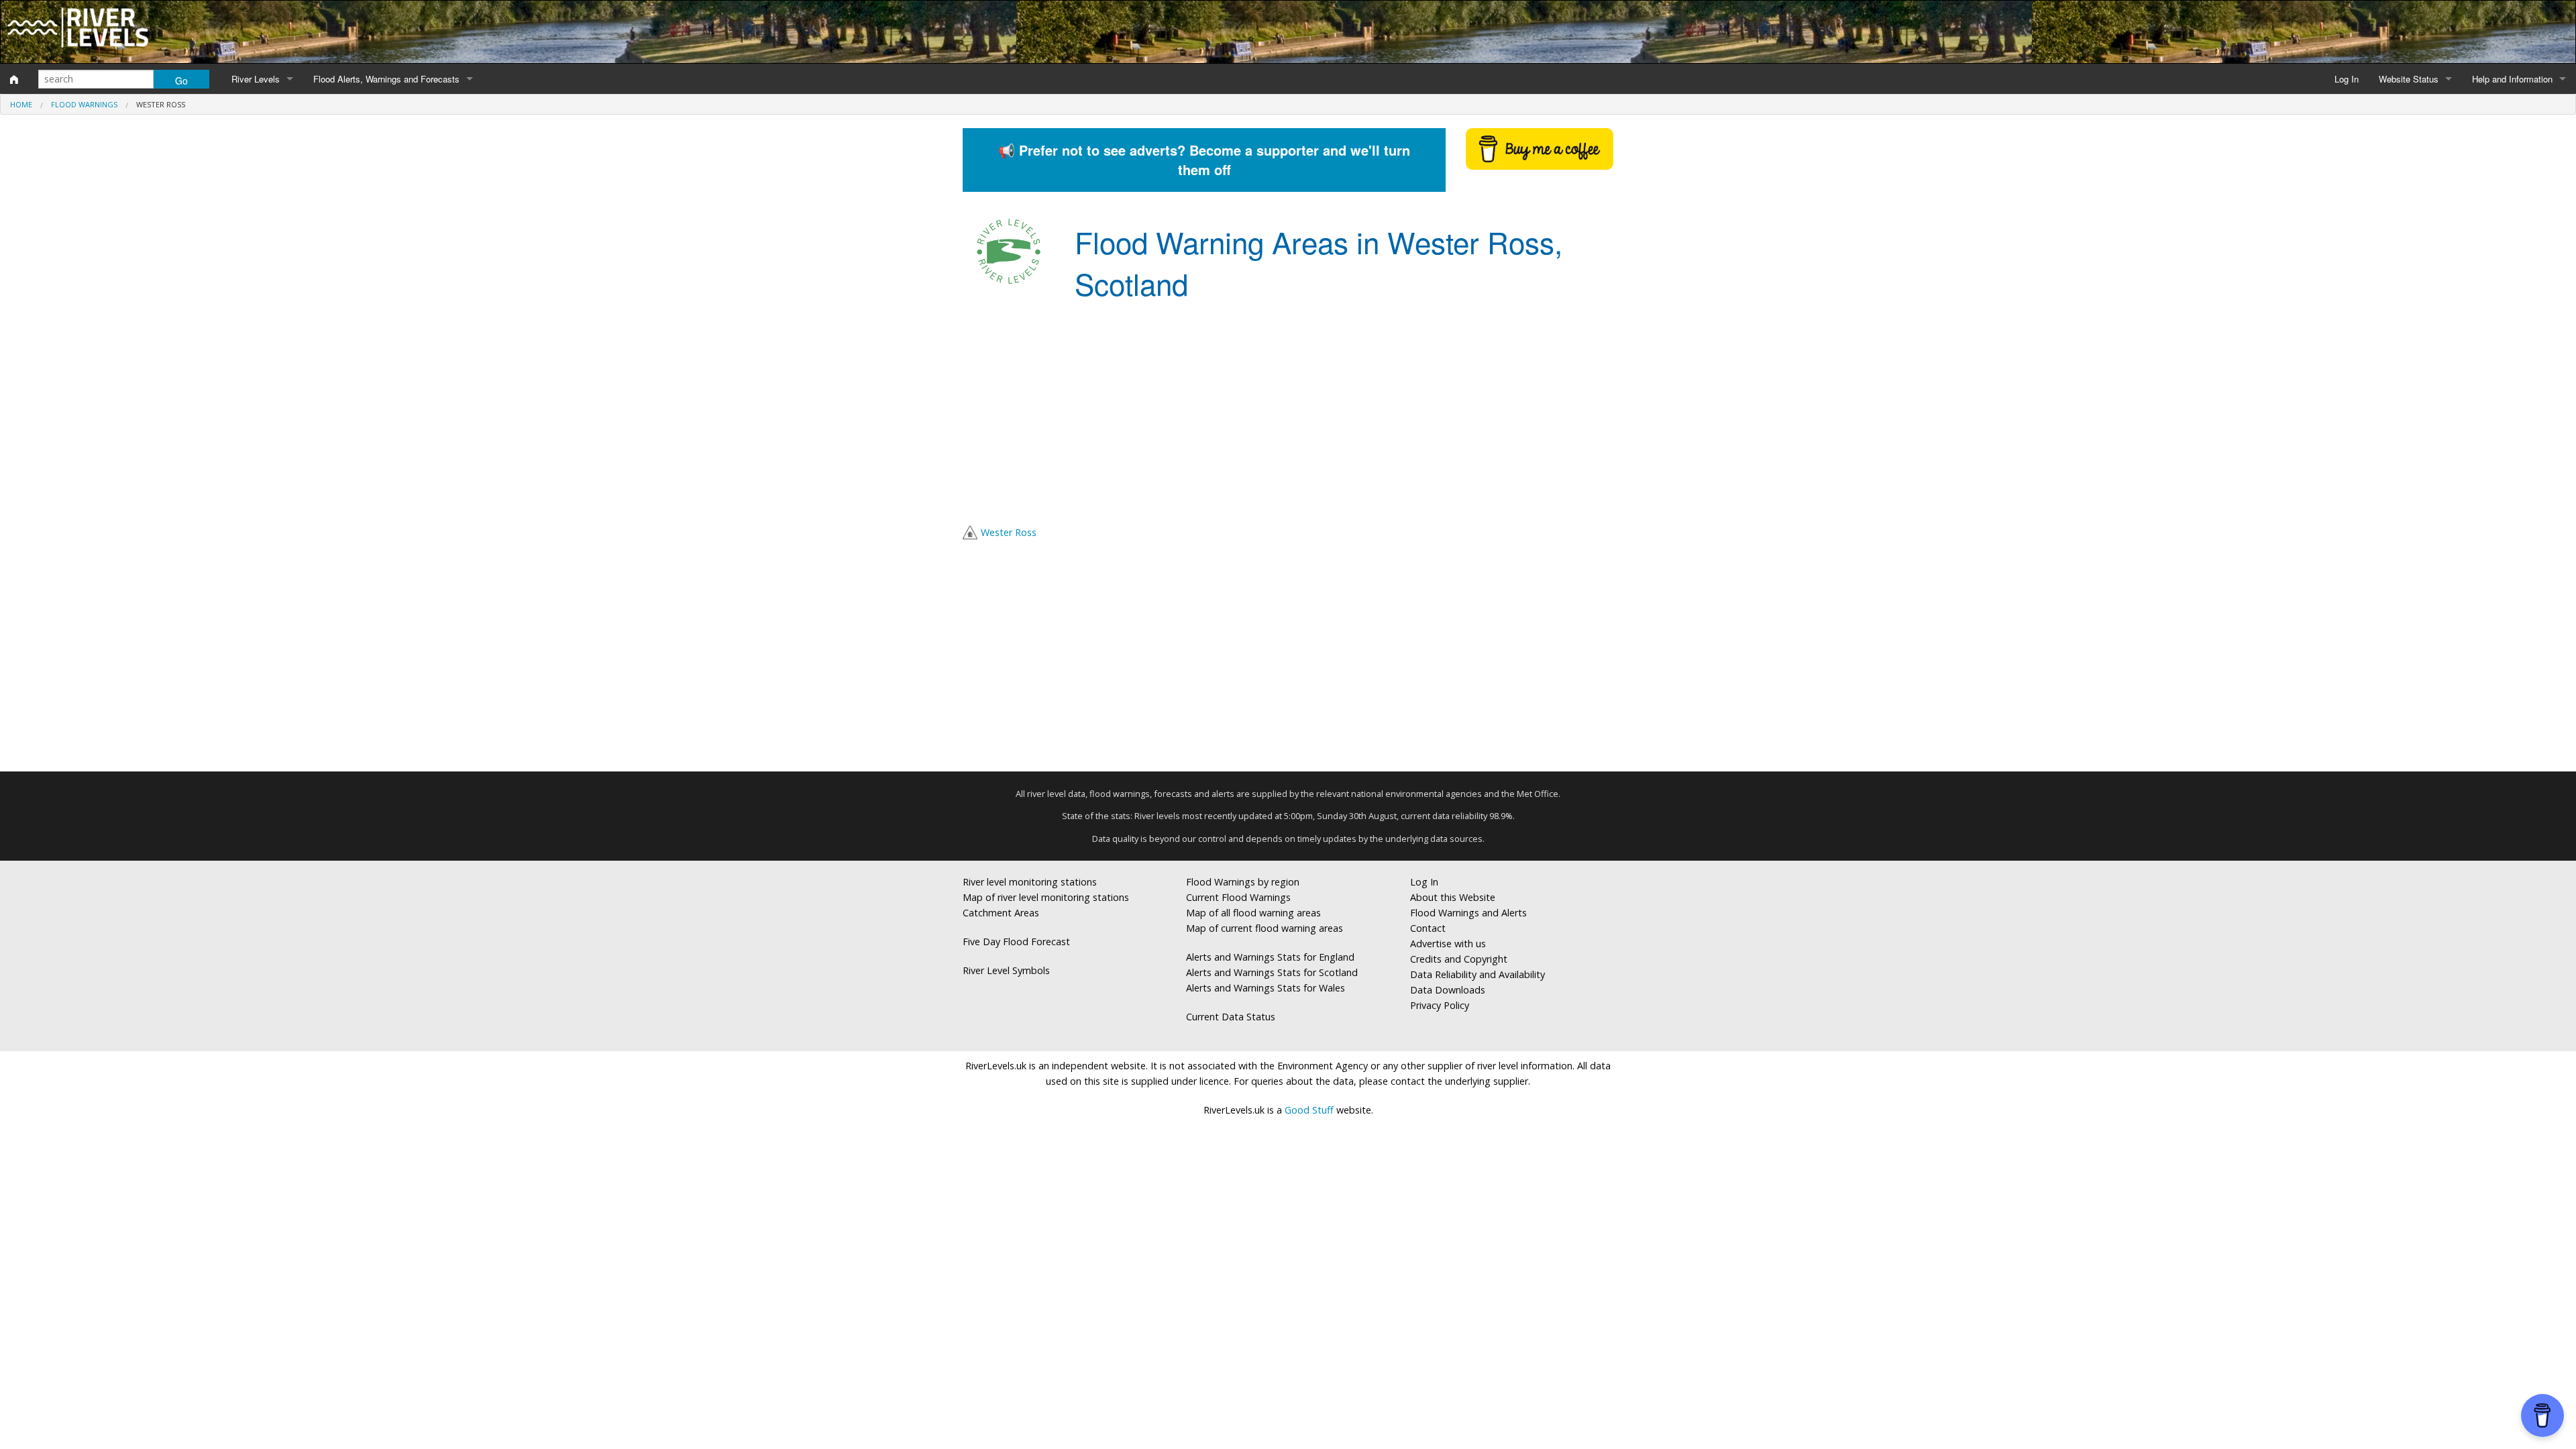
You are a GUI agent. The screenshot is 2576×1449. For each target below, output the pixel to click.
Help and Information (2512, 79)
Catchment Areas (1001, 913)
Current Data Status (1231, 1017)
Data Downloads (1448, 990)
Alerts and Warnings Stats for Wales (1266, 988)
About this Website (1453, 897)
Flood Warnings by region (1243, 882)
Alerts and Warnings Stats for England (1270, 957)
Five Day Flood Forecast (1016, 942)
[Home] (14, 79)
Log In (2347, 79)
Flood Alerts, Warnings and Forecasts (386, 79)
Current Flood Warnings (1238, 897)
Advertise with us (1448, 944)
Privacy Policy (1440, 1005)
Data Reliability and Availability (1478, 974)
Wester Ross (1009, 532)
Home (21, 104)
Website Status (2409, 79)
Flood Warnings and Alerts (1468, 913)
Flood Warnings (84, 104)
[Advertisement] (1288, 416)
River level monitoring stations (1030, 882)
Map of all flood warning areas (1253, 913)
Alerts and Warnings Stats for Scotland (1272, 972)
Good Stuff (1309, 1110)
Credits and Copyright (1459, 959)
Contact (1428, 928)
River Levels (256, 79)
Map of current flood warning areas (1265, 928)
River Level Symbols (1006, 970)
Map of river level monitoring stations (1046, 897)
